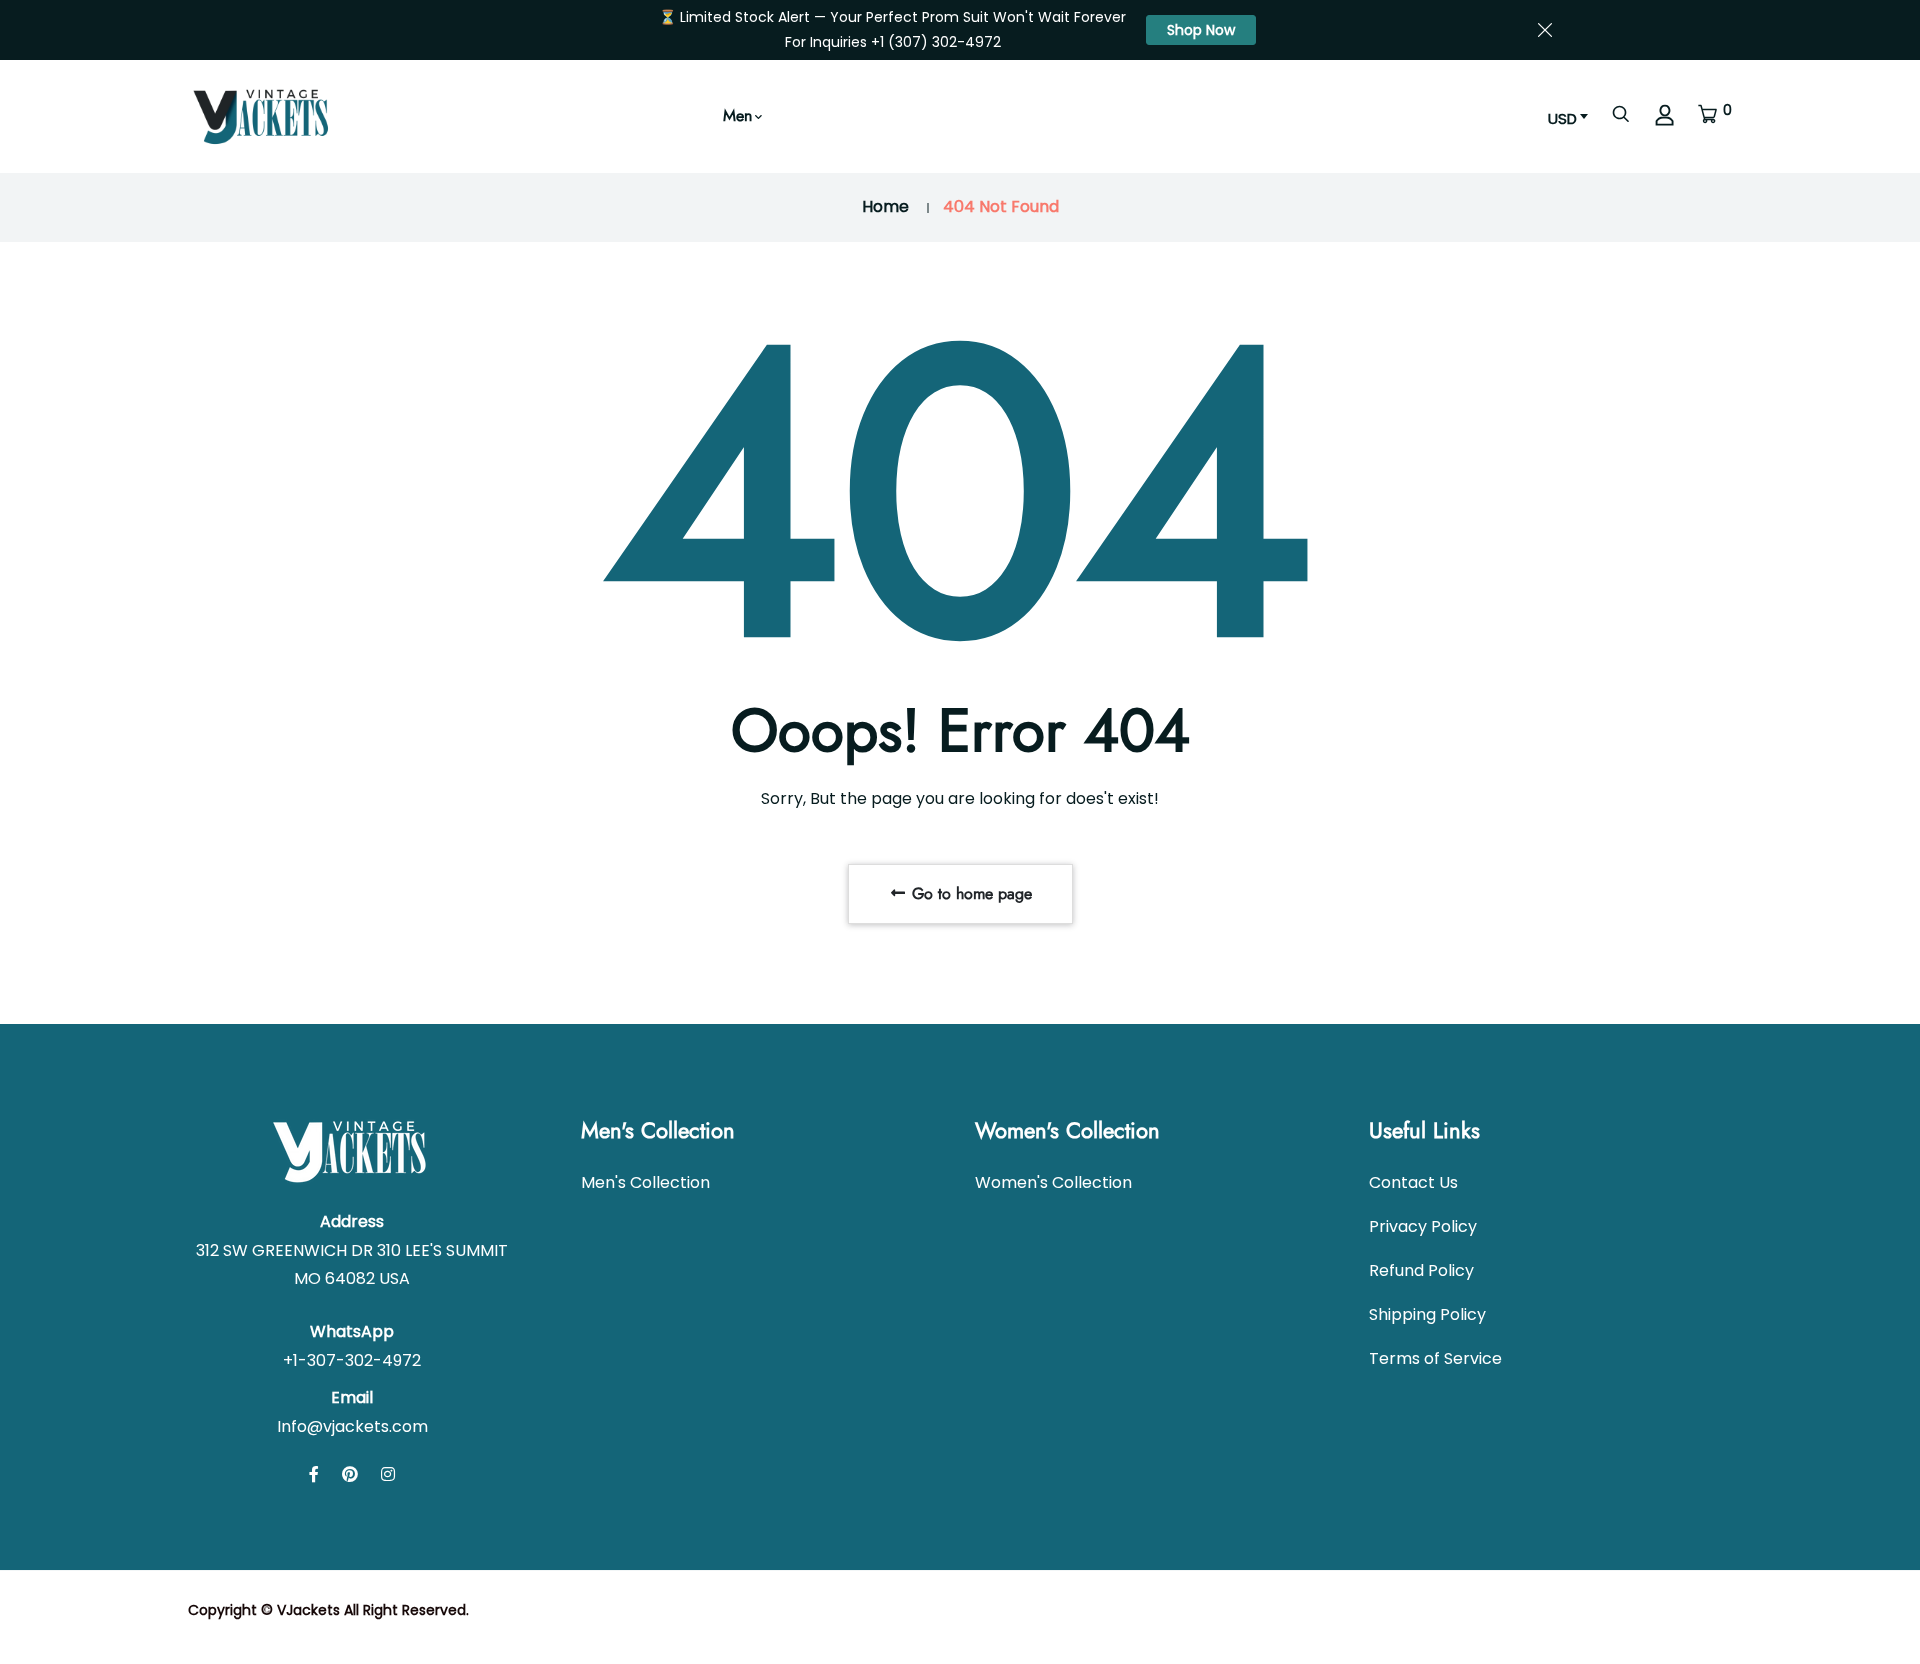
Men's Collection (645, 1182)
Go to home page (969, 893)
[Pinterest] (350, 1474)
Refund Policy (1421, 1270)
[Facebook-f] (314, 1474)
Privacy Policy (1423, 1226)
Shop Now (1201, 30)
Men (737, 115)
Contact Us (1413, 1182)
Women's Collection (1053, 1182)
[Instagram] (388, 1474)
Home (885, 206)
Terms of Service (1435, 1358)
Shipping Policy (1427, 1314)
